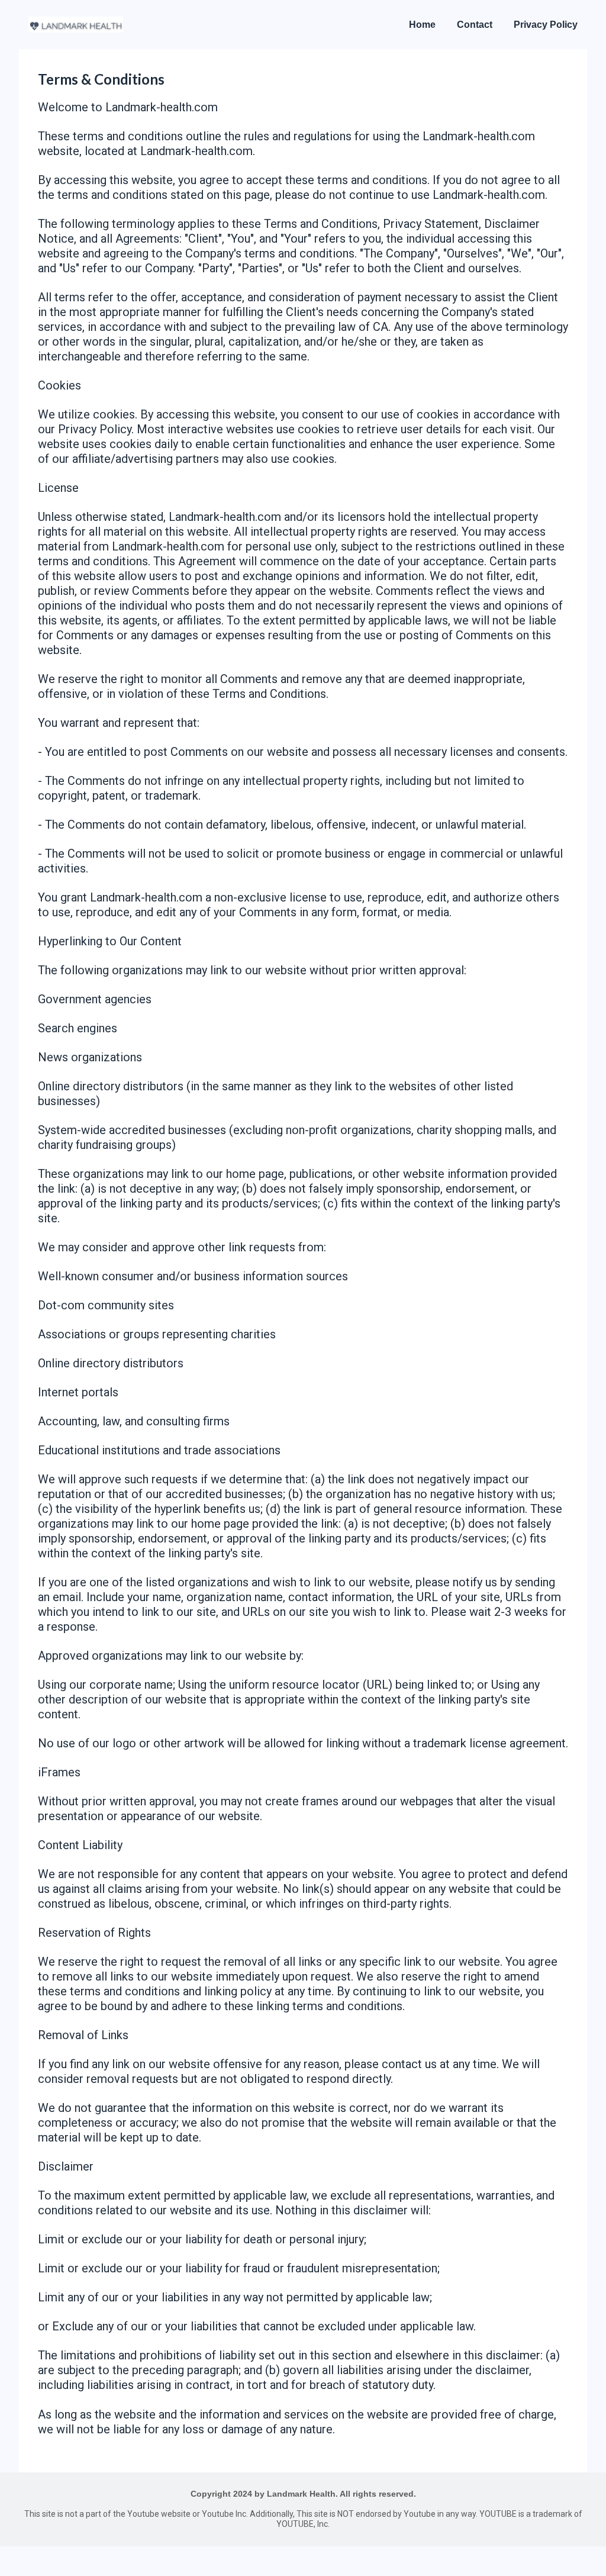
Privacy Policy (546, 25)
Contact (475, 25)
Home (422, 25)
